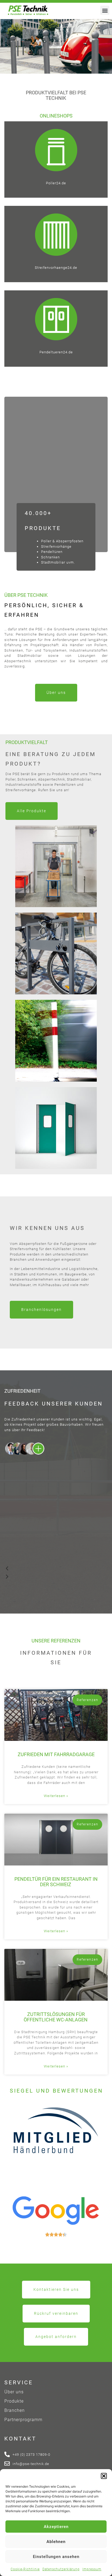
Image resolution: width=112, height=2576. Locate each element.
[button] (104, 2476)
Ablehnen (56, 2542)
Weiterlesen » (56, 1796)
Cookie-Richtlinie (25, 2569)
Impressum (92, 2569)
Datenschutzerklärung (61, 2569)
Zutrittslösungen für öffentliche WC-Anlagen (56, 2017)
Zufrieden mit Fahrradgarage (56, 1754)
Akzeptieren (56, 2527)
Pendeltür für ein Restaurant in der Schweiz (56, 1882)
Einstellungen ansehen (56, 2557)
